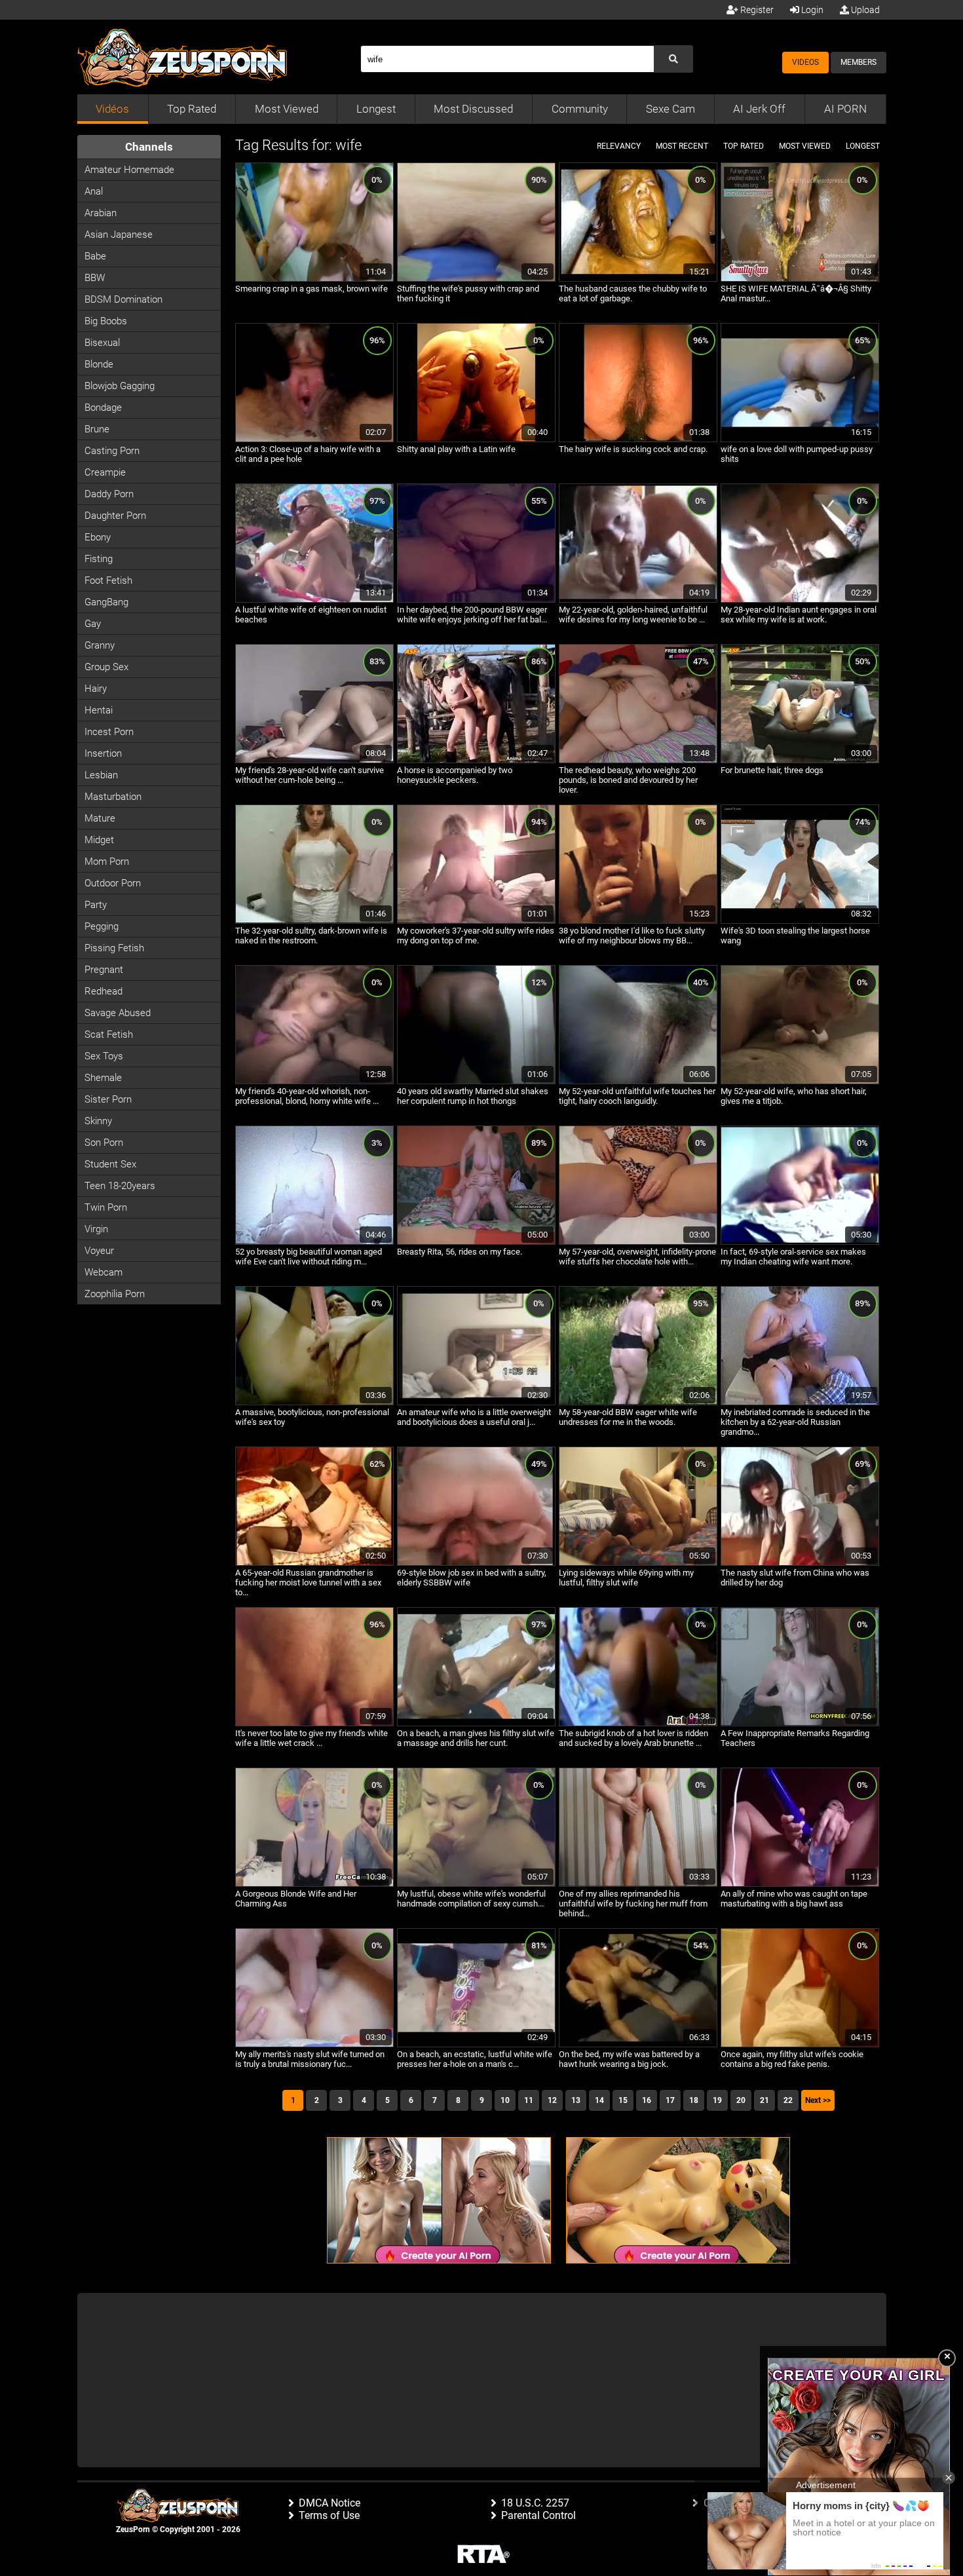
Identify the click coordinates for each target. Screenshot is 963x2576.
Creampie (105, 472)
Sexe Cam (670, 109)
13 (576, 2100)
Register (756, 10)
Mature (100, 818)
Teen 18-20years (120, 1186)
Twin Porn (106, 1207)
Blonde (99, 364)
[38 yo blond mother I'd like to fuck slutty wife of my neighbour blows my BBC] (638, 921)
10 (505, 2100)
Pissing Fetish (114, 948)
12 (552, 2100)
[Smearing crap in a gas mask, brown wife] (314, 279)
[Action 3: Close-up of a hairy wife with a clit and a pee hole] (314, 440)
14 (599, 2100)
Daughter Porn (115, 516)
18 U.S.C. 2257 (535, 2503)
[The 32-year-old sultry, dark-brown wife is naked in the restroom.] (314, 921)
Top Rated (192, 109)
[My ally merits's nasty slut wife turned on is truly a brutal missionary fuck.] (314, 2045)
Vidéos (112, 109)
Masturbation (113, 797)
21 (765, 2100)
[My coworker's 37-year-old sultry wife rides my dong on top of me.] (476, 921)
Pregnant (104, 970)
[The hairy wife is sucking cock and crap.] (638, 440)
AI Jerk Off (759, 109)
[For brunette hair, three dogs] (800, 761)
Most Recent (682, 146)
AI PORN (845, 109)
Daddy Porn (109, 494)
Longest (376, 109)
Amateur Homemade (129, 170)
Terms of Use (329, 2515)
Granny (100, 645)
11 (529, 2100)
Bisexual (102, 343)
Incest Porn (109, 732)
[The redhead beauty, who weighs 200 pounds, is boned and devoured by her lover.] (638, 761)
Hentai (99, 710)
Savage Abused (118, 1013)
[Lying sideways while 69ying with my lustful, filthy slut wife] (638, 1563)
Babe (95, 256)
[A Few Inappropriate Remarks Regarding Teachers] (800, 1724)
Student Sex (110, 1164)
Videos (805, 62)
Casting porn (112, 451)
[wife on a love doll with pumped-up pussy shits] (800, 440)
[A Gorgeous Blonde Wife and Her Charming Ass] (314, 1884)
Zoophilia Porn (115, 1294)
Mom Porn (107, 862)
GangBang (106, 602)
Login (811, 10)
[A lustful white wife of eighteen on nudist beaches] (314, 600)
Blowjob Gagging (120, 386)
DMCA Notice (330, 2503)
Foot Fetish (108, 580)
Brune (97, 429)
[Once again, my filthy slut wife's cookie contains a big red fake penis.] (800, 2045)
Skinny (98, 1121)
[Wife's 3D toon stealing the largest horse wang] (800, 921)
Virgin (96, 1229)
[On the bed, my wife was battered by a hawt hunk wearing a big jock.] (638, 2045)
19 (717, 2100)
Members (859, 62)
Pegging (102, 926)
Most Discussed (473, 109)
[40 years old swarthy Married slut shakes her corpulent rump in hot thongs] (476, 1082)
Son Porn (104, 1143)
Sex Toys (104, 1056)
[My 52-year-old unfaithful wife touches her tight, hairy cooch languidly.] (638, 1082)
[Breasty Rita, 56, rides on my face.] (476, 1242)
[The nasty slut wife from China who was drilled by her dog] (800, 1563)
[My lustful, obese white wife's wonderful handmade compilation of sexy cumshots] (476, 1884)
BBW (95, 278)
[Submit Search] (673, 59)
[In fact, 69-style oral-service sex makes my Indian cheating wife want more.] (800, 1242)
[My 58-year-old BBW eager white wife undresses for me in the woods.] (638, 1403)
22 (788, 2100)
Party (96, 905)
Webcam (104, 1272)
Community (580, 109)
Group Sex (106, 667)
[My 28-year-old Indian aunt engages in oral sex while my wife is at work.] (800, 600)
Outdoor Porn (113, 883)
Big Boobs (106, 321)
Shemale (103, 1078)
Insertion (103, 753)
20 (741, 2100)
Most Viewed (287, 109)
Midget (99, 840)
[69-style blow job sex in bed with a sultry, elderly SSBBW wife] (476, 1563)
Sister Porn (108, 1099)
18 (694, 2100)
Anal (94, 191)
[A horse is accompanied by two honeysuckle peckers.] (476, 761)
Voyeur (99, 1251)
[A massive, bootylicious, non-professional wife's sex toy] (314, 1403)
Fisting (99, 559)
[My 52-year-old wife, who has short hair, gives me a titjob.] (800, 1082)
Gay (93, 624)
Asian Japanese (119, 235)
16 (647, 2100)
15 (623, 2100)
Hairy (96, 689)
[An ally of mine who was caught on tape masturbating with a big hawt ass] (800, 1884)
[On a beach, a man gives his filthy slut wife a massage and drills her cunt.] (476, 1724)
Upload (864, 10)
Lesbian (101, 775)
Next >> (818, 2100)
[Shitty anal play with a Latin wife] (476, 440)
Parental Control (538, 2515)
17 (670, 2100)
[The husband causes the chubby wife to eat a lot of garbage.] (638, 279)
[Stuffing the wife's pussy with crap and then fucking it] (476, 279)
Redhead (104, 991)
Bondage (103, 407)
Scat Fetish (109, 1034)
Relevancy (619, 146)
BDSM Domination (123, 299)
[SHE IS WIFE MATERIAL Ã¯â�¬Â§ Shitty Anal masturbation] (800, 279)
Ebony (98, 537)
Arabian (101, 213)
